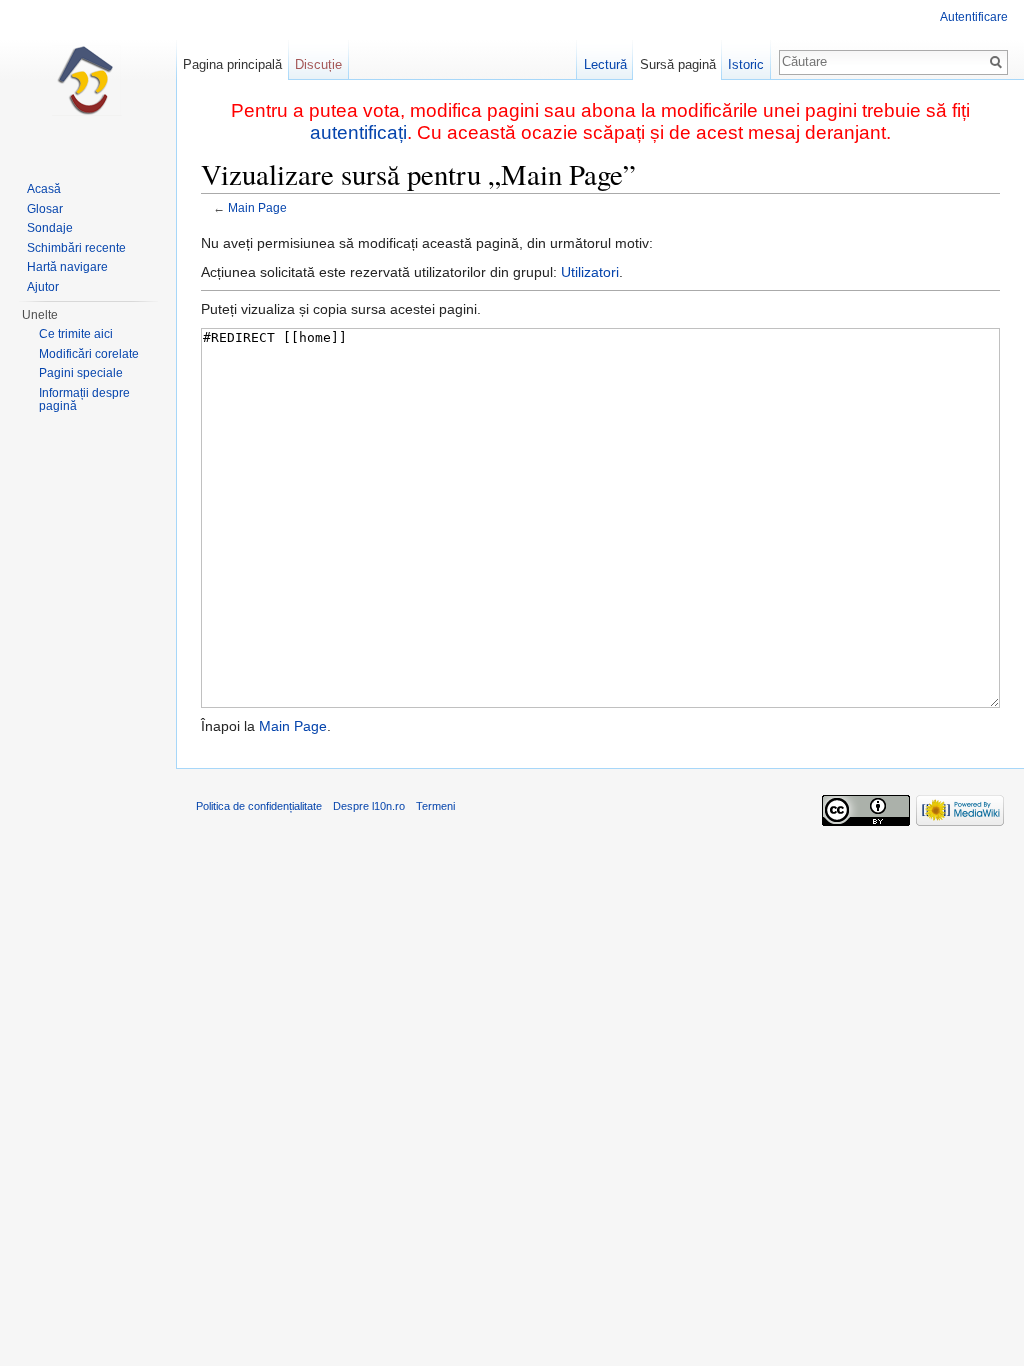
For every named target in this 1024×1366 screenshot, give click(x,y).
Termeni (435, 806)
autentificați (358, 132)
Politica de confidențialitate (259, 806)
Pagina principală (232, 64)
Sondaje (50, 228)
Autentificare (974, 17)
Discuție (318, 64)
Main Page (257, 207)
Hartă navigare (67, 267)
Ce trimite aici (76, 334)
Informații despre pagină (84, 400)
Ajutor (43, 287)
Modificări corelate (89, 354)
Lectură (605, 64)
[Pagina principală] (88, 80)
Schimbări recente (76, 248)
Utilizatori (590, 272)
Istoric (746, 64)
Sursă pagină (678, 64)
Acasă (44, 189)
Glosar (45, 209)
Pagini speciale (81, 373)
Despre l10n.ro (369, 806)
